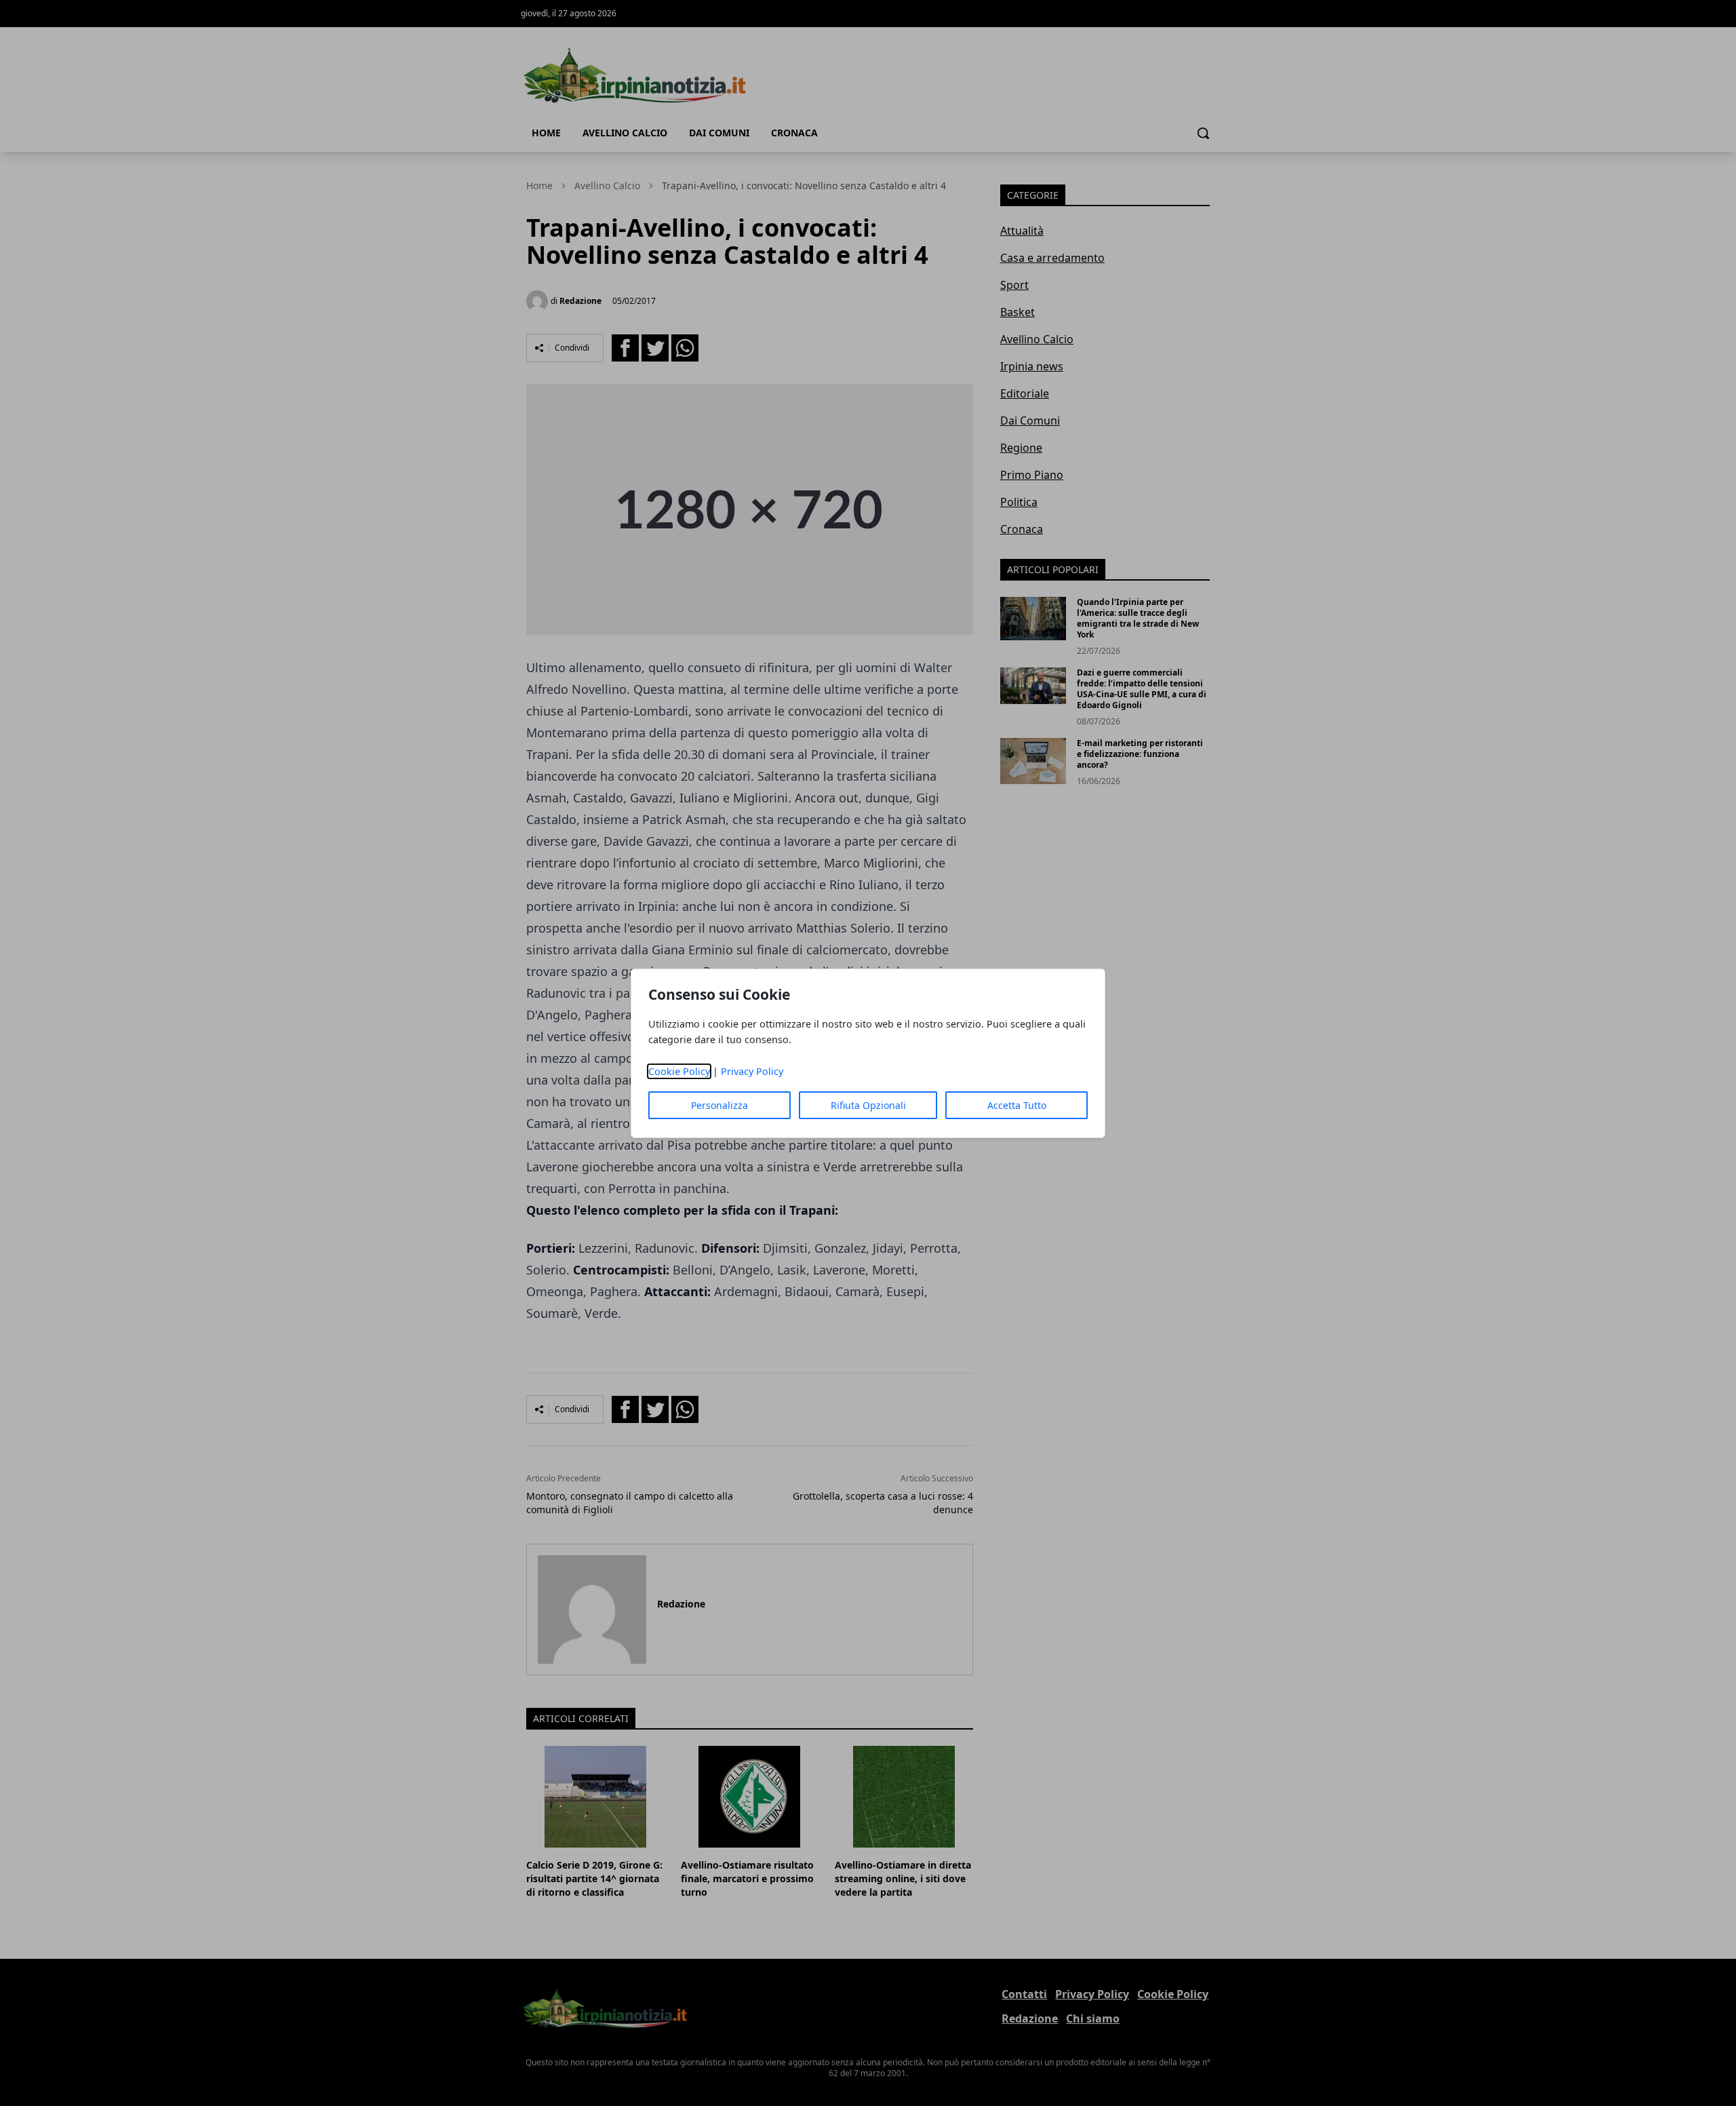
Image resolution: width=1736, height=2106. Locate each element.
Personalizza (719, 1105)
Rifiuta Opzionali (868, 1105)
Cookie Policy (679, 1071)
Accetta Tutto (1017, 1105)
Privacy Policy (752, 1071)
